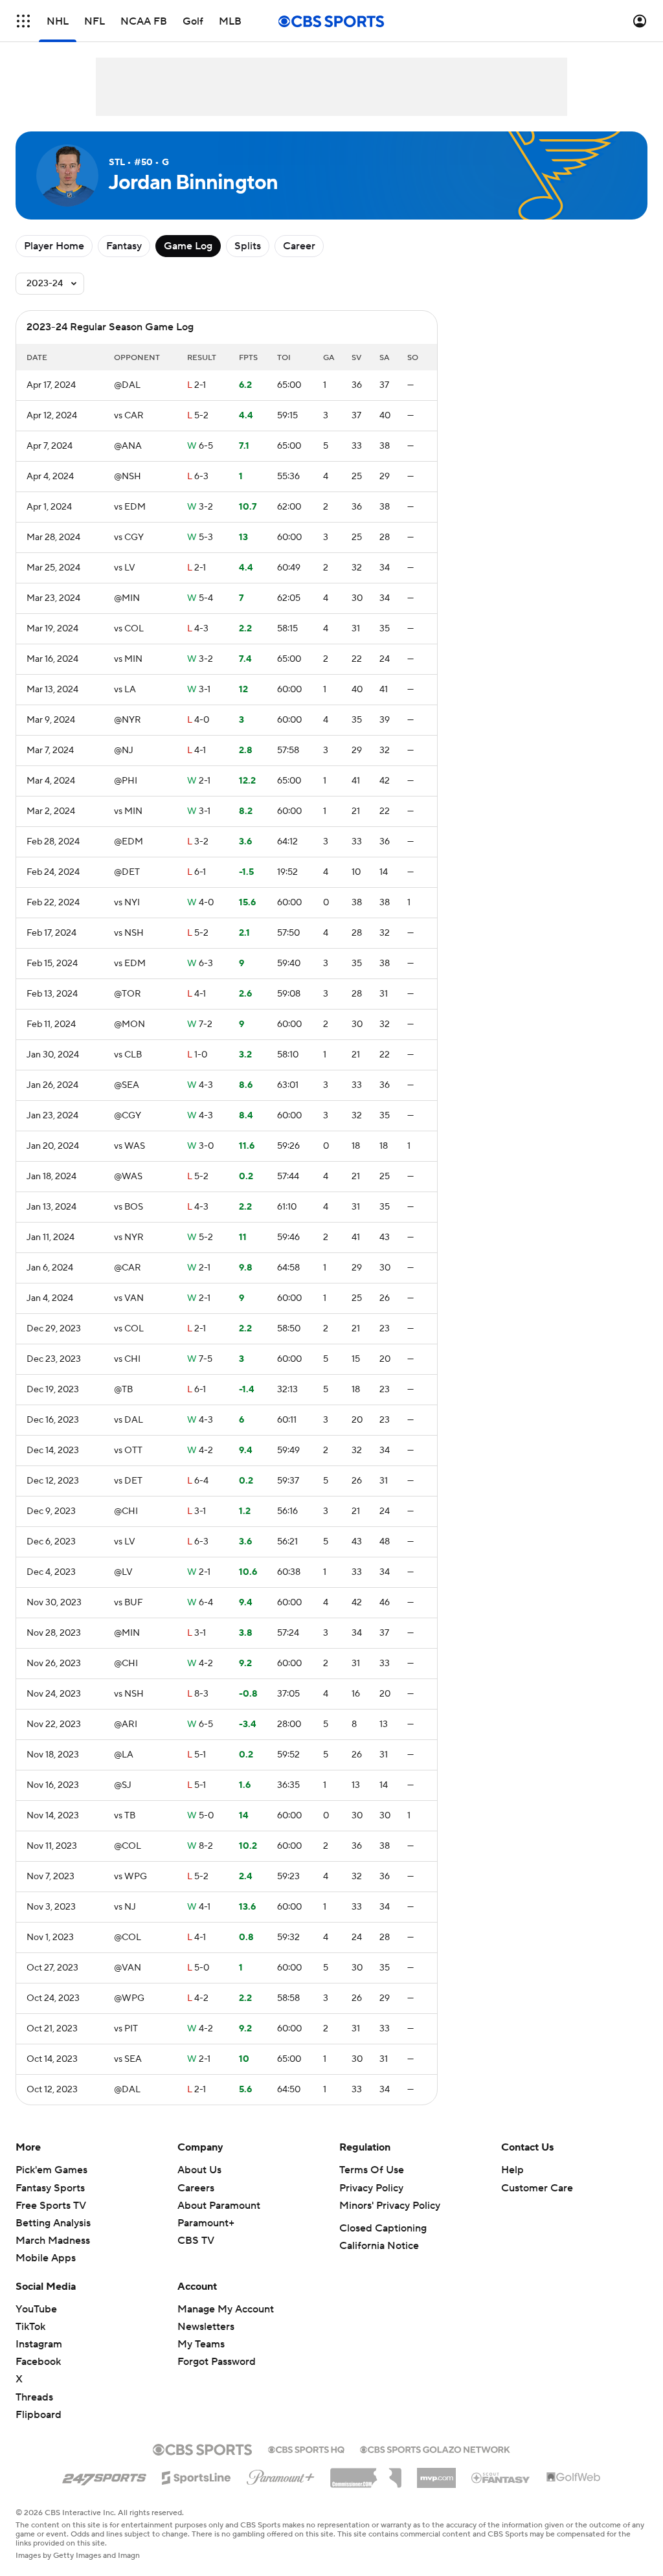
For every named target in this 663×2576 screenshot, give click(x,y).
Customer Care (537, 2188)
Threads (34, 2397)
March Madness (53, 2241)
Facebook (38, 2362)
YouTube (36, 2309)
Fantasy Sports (50, 2188)
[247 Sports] (104, 2476)
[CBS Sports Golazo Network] (435, 2448)
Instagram (39, 2344)
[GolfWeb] (574, 2478)
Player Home (54, 246)
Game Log (188, 246)
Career (299, 246)
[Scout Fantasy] (501, 2477)
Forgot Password (217, 2362)
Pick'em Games (51, 2170)
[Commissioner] (366, 2473)
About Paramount (219, 2206)
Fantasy (124, 246)
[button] (23, 21)
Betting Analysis (53, 2223)
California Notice (379, 2246)
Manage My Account (226, 2309)
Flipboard (39, 2415)
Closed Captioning (383, 2228)
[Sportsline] (197, 2476)
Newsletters (206, 2327)
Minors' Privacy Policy (390, 2206)
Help (512, 2170)
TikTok (30, 2327)
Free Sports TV (51, 2206)
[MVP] (436, 2473)
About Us (199, 2170)
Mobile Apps (46, 2258)
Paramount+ (206, 2223)
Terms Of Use (372, 2170)
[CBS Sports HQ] (306, 2448)
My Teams (201, 2344)
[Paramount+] (281, 2475)
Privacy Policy (371, 2188)
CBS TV (196, 2241)
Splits (248, 246)
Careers (196, 2188)
